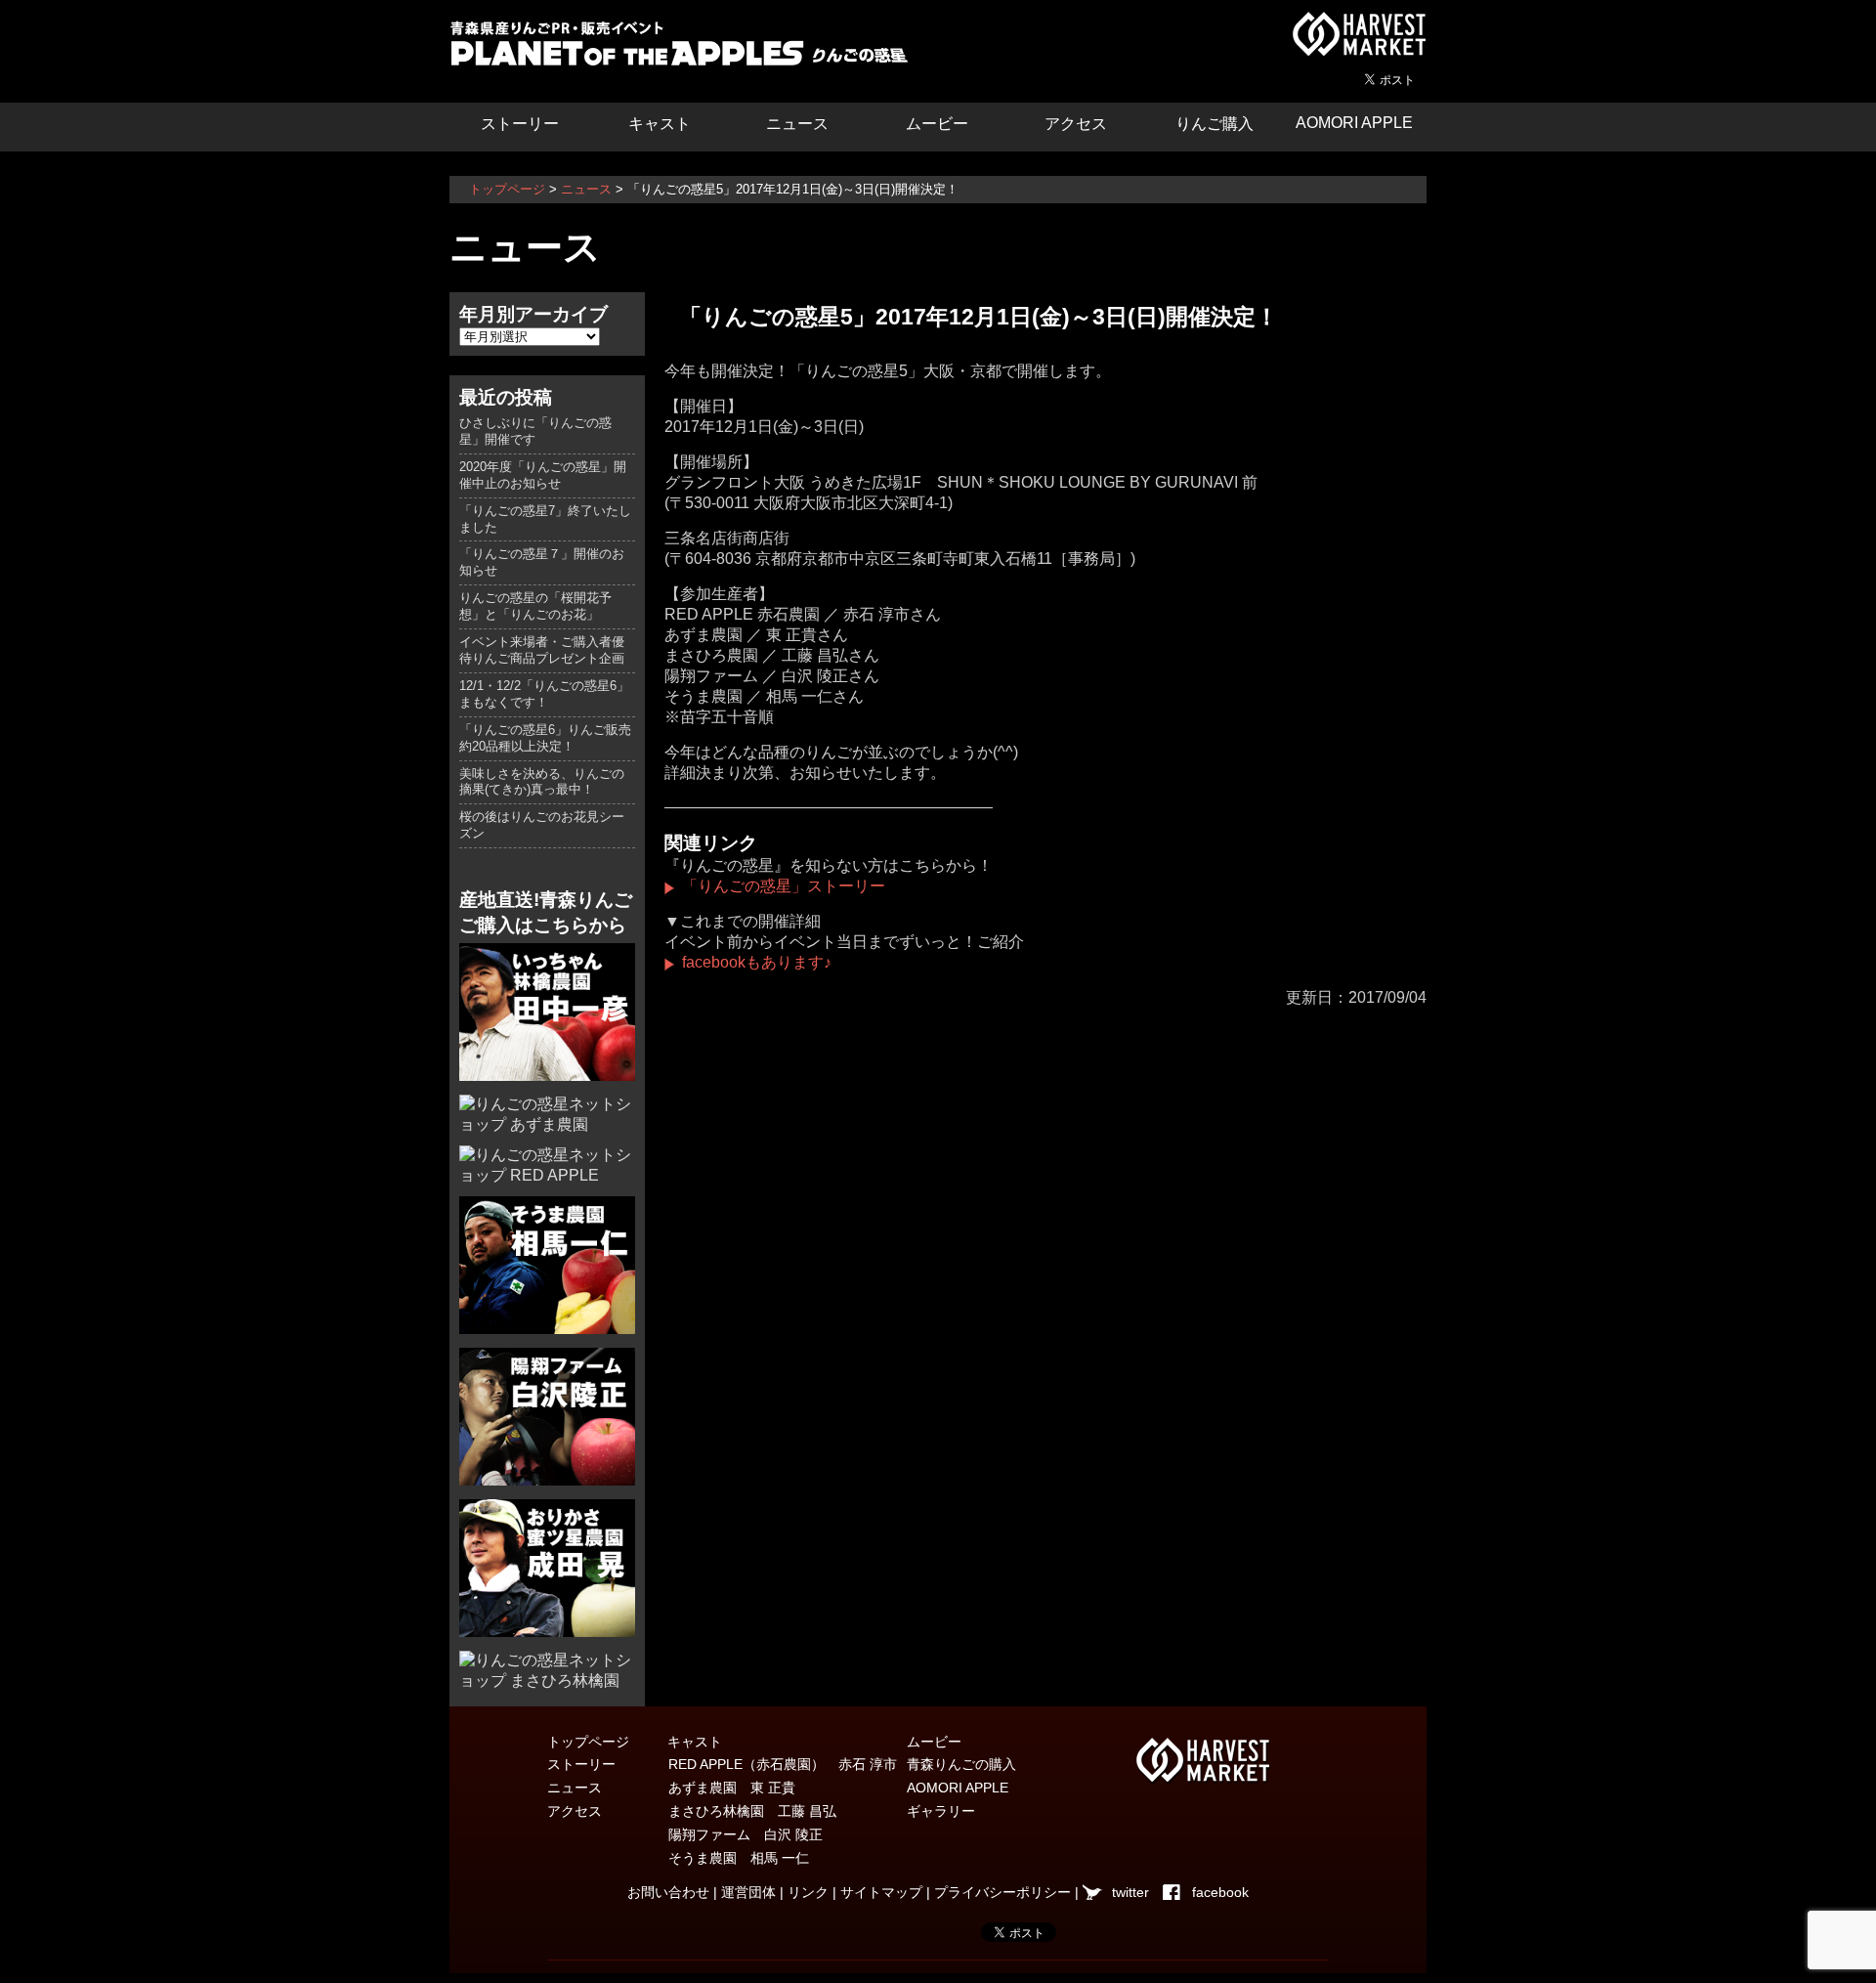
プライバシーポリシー (1002, 1892)
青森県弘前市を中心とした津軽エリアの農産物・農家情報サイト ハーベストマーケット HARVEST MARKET (1358, 34)
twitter (1130, 1892)
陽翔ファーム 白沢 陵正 (746, 1834)
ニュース (797, 124)
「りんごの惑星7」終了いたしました (545, 519)
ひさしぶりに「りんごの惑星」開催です (535, 431)
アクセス (1076, 124)
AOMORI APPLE (1354, 123)
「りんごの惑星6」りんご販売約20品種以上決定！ (545, 738)
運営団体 (748, 1892)
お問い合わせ (668, 1892)
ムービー (937, 124)
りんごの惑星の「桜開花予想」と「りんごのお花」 (535, 606)
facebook (1220, 1892)
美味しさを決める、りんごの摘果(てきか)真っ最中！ (542, 782)
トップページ (507, 189)
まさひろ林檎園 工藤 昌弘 (752, 1811)
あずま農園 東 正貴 (732, 1788)
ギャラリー (941, 1811)
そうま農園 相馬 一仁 (739, 1858)
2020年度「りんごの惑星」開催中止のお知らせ (543, 475)
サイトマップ (881, 1892)
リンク (808, 1892)
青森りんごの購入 (961, 1764)
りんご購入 (1215, 124)
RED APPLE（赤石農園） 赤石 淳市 (783, 1764)
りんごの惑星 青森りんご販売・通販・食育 (684, 49)
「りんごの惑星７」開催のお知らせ (542, 562)
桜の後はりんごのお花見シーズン (542, 825)
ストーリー (520, 124)
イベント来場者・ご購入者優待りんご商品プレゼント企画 (542, 650)
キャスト (660, 124)
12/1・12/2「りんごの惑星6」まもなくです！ (544, 694)
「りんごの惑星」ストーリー (784, 886)
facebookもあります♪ (757, 962)
